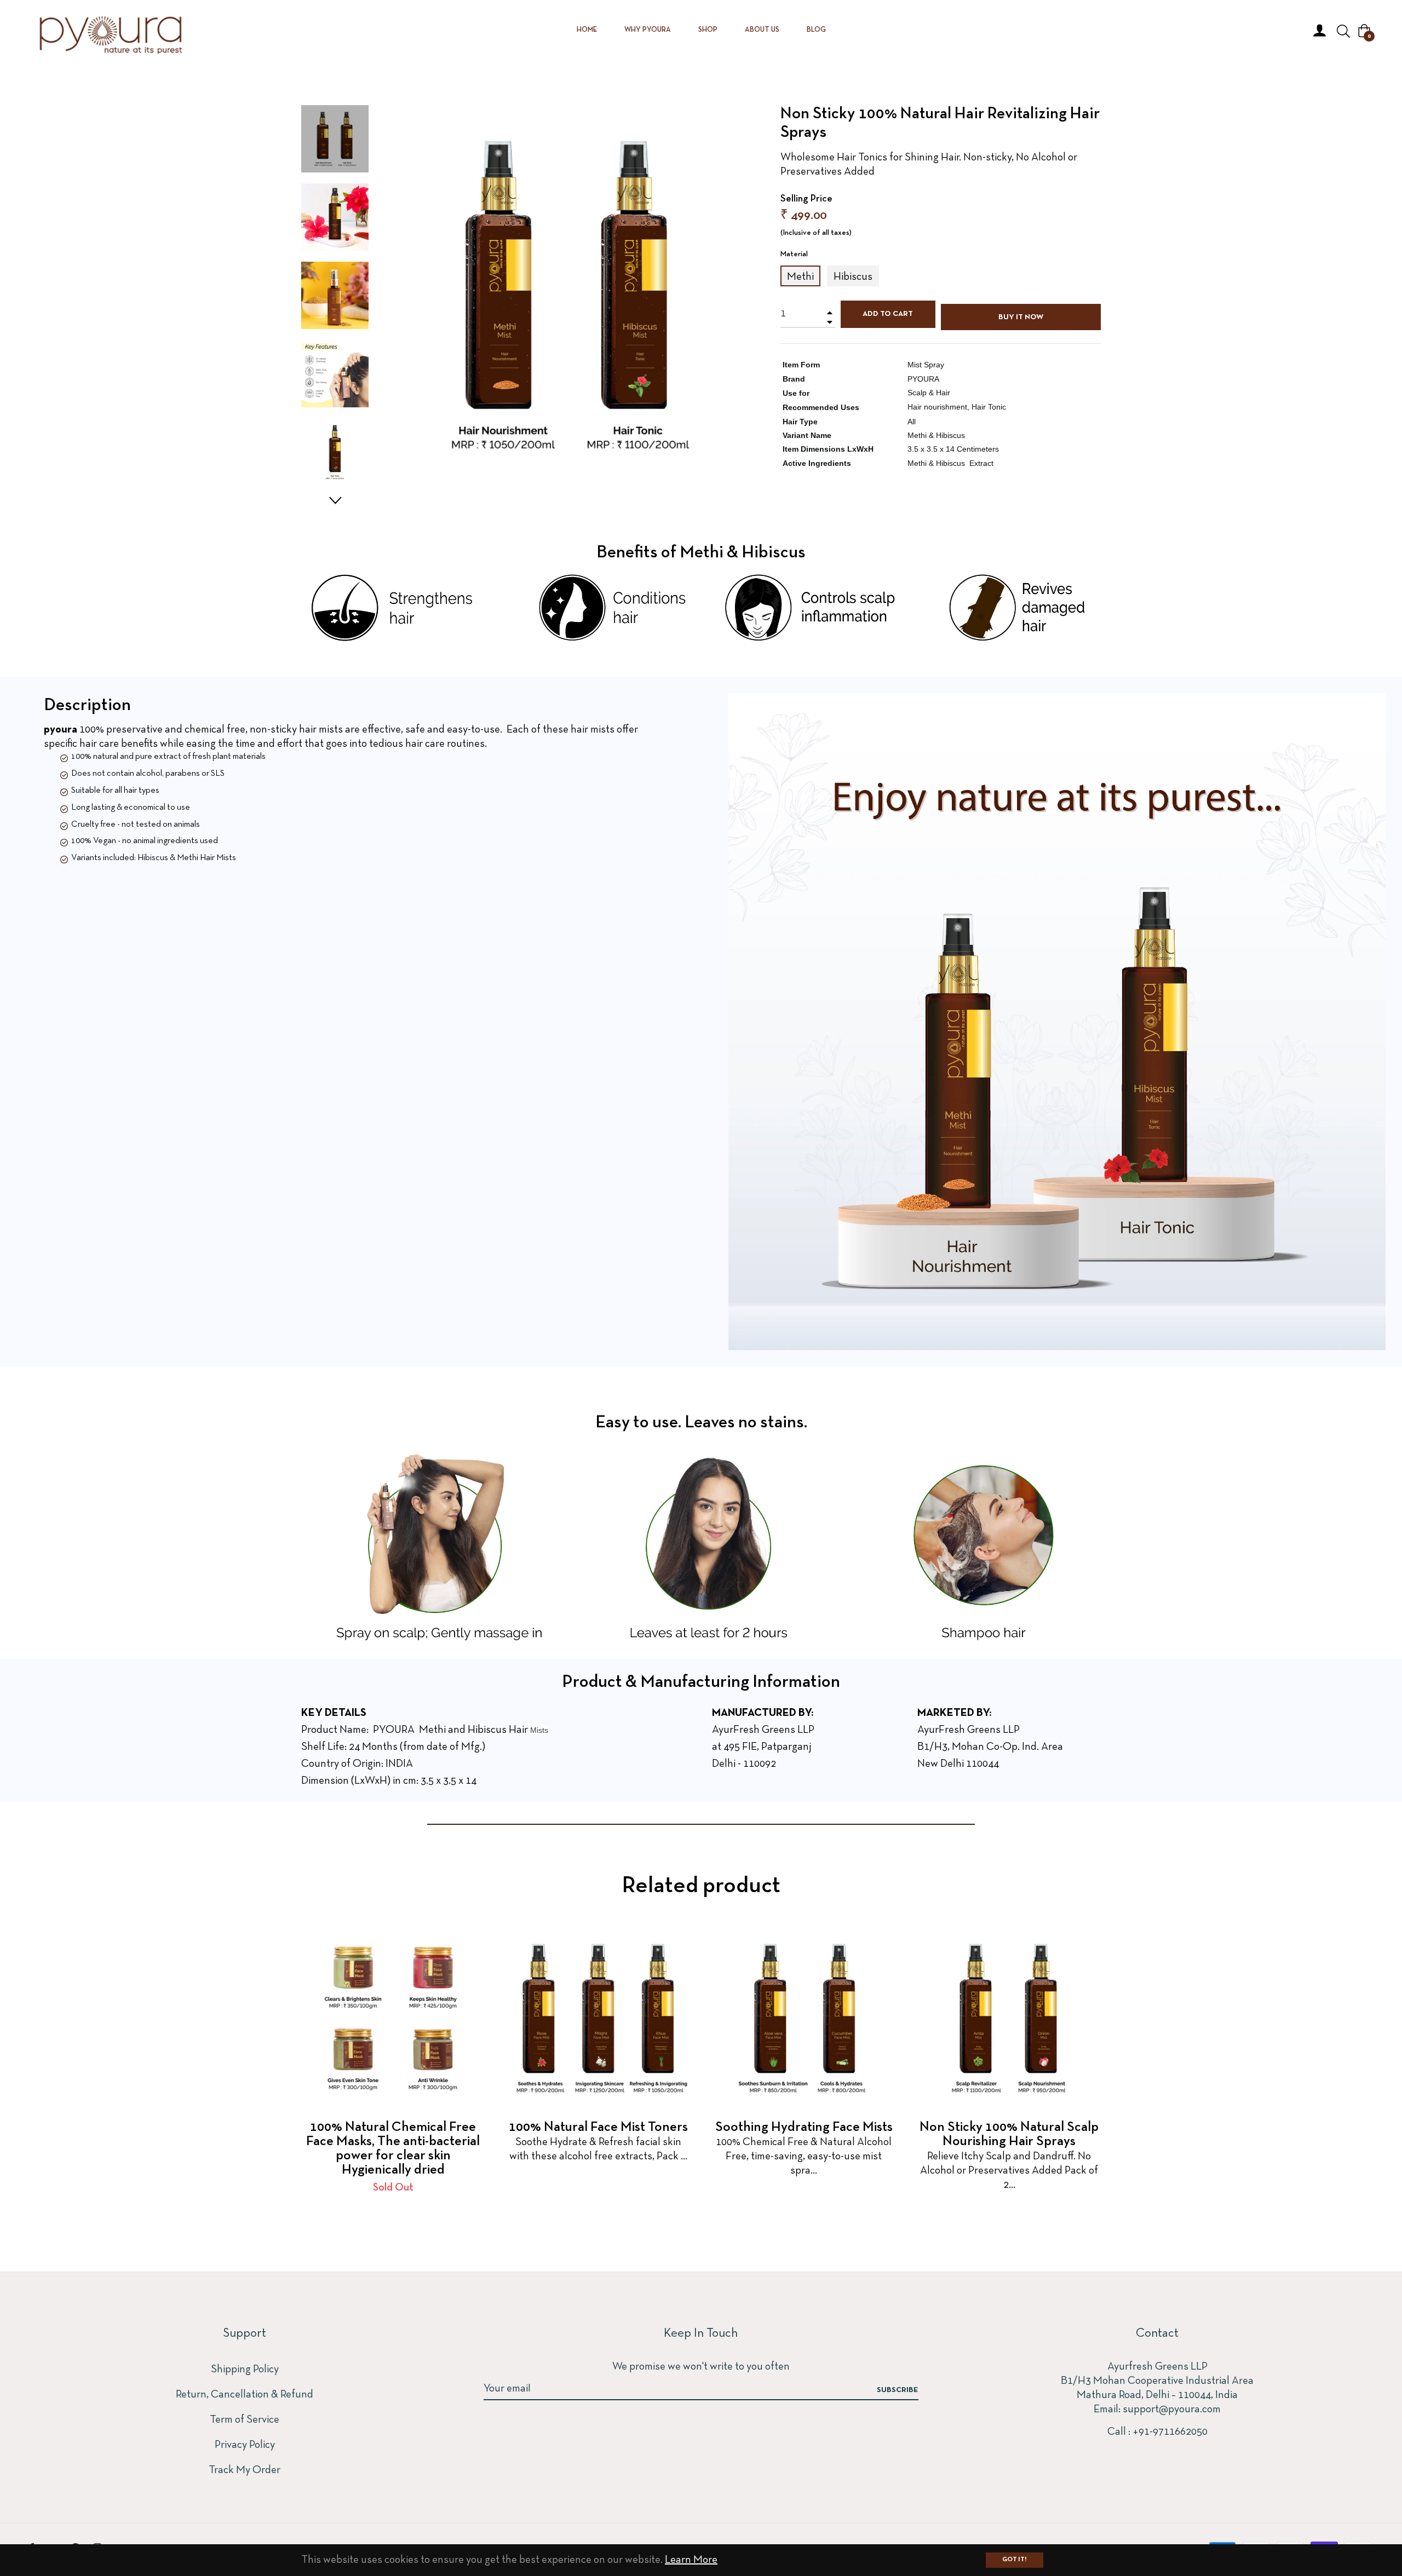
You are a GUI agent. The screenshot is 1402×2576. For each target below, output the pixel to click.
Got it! (1015, 2560)
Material (794, 254)
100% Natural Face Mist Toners (598, 2127)
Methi (800, 277)
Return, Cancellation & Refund (245, 2395)
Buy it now (1021, 317)
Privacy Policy (245, 2445)
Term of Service (245, 2420)
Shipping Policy (245, 2370)
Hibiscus (853, 277)
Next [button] (335, 500)
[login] (1320, 30)
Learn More (691, 2560)
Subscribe (898, 2390)
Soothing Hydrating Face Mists (804, 2127)
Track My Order (245, 2470)
